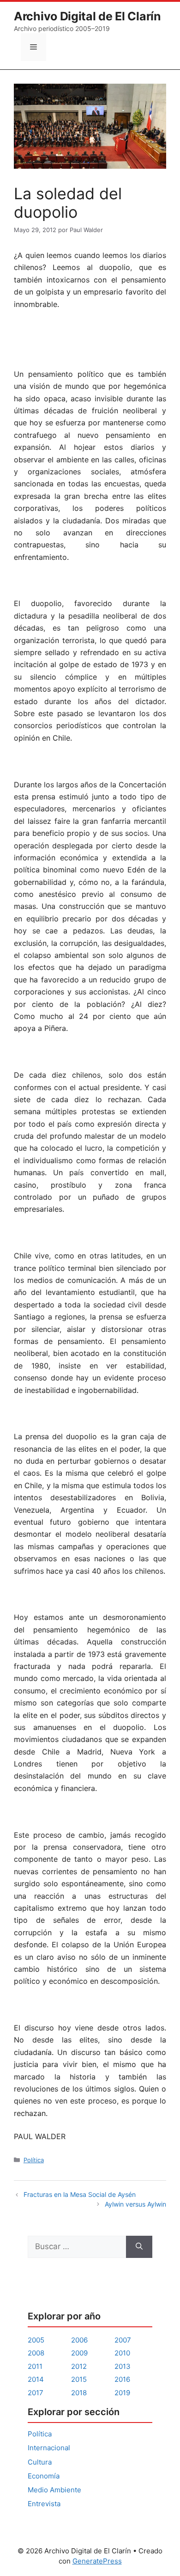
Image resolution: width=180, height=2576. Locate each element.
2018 (79, 2393)
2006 (79, 2340)
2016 (122, 2379)
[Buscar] (139, 2247)
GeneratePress (97, 2561)
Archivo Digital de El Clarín (87, 16)
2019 (122, 2393)
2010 (122, 2353)
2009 (79, 2353)
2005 (36, 2340)
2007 (123, 2340)
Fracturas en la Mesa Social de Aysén (80, 2194)
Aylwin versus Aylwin (135, 2204)
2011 (35, 2366)
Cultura (40, 2462)
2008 (36, 2353)
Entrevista (44, 2504)
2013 (123, 2366)
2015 (79, 2379)
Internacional (49, 2448)
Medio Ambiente (54, 2490)
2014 (36, 2379)
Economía (44, 2476)
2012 (79, 2366)
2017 (36, 2393)
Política (34, 2160)
